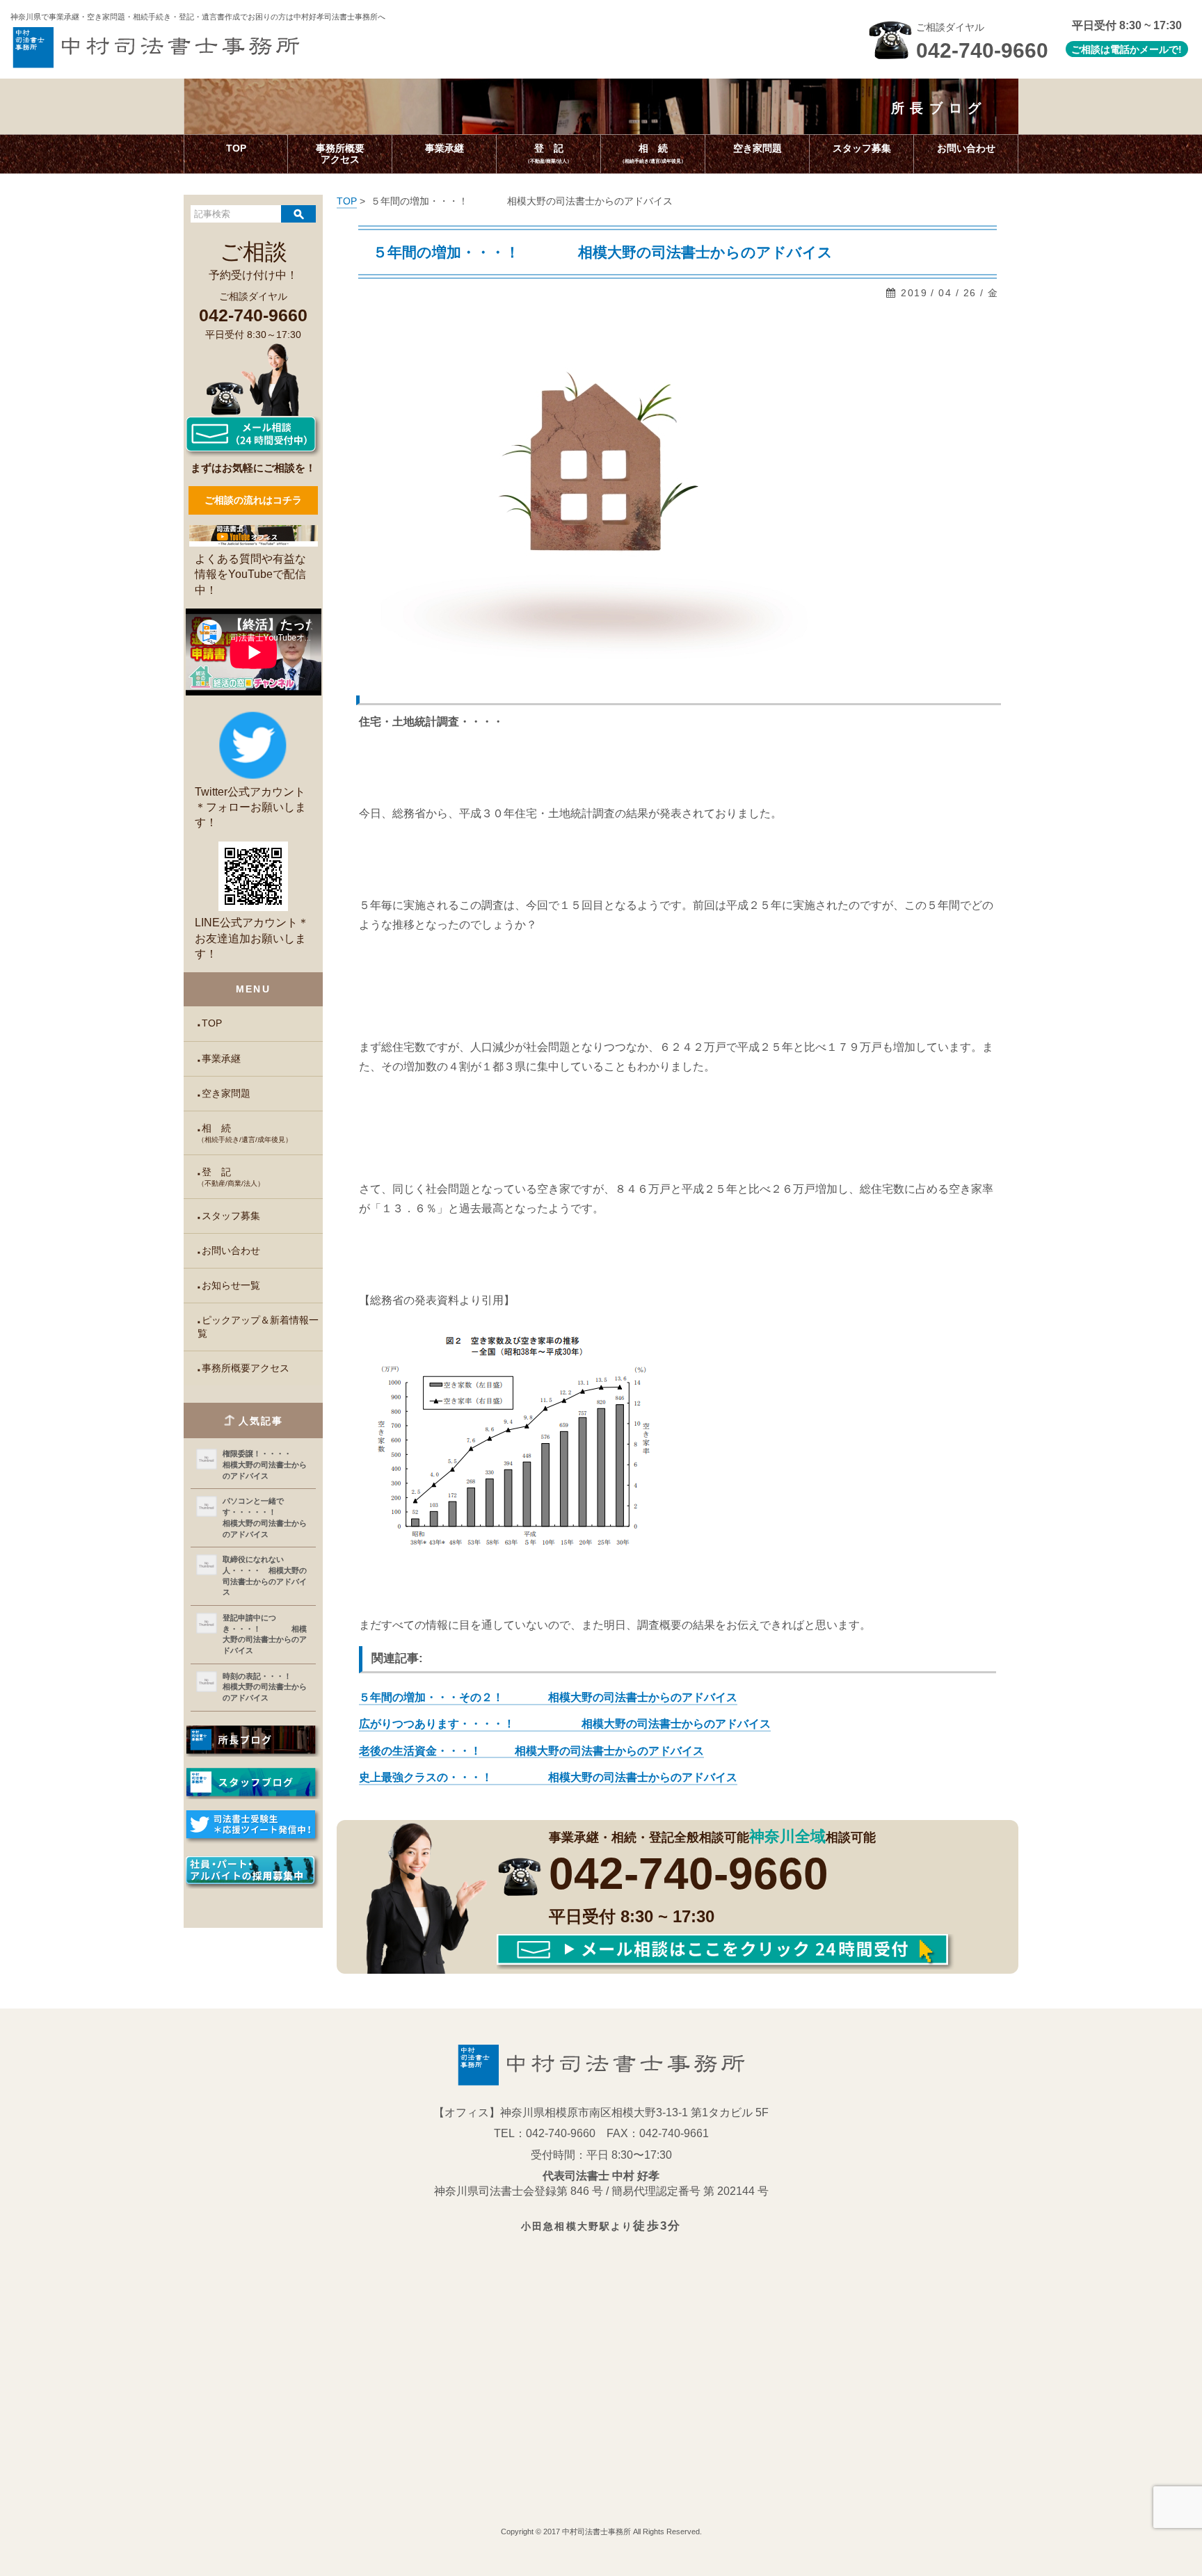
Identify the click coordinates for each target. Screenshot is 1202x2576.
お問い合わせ (231, 1251)
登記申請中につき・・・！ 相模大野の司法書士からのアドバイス (265, 1634)
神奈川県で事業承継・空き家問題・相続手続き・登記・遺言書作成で (198, 17)
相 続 (245, 1133)
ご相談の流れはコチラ (253, 500)
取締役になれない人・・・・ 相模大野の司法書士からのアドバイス (265, 1576)
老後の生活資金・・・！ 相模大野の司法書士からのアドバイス (531, 1751)
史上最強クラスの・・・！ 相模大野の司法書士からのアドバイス (548, 1777)
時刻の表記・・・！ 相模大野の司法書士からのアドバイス (266, 1687)
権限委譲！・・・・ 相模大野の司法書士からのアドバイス (265, 1464)
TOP (212, 1023)
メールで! (1161, 49)
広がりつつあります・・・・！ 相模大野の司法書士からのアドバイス (565, 1724)
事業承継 (221, 1059)
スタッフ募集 (231, 1216)
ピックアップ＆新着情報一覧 (258, 1327)
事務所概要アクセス (246, 1368)
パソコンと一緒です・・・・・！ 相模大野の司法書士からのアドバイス (266, 1517)
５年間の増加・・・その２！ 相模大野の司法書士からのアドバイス (548, 1697)
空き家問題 (226, 1094)
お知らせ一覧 (231, 1286)
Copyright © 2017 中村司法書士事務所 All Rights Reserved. (601, 2531)
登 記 (231, 1177)
